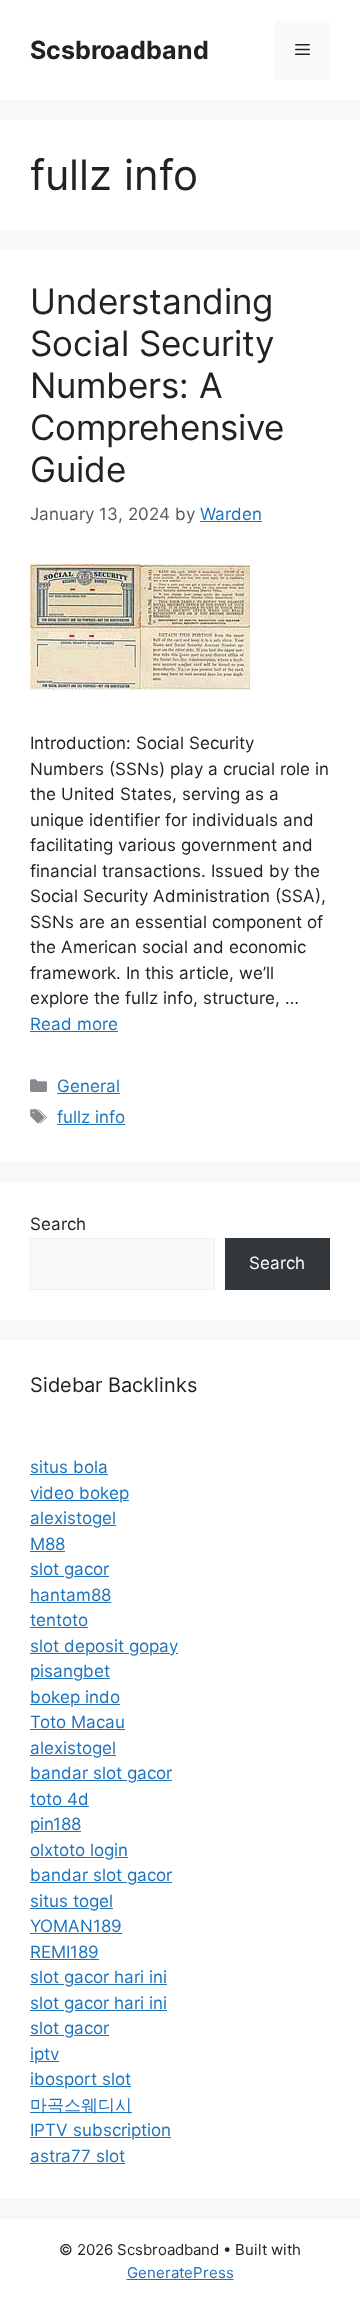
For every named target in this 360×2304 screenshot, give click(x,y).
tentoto (59, 1620)
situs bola (69, 1467)
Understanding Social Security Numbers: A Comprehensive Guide (157, 385)
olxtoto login (79, 1850)
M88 (47, 1544)
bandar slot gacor (101, 1773)
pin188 (55, 1824)
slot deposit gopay (104, 1646)
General (88, 1086)
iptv (44, 2054)
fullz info (91, 1117)
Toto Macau (77, 1722)
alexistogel (73, 1518)
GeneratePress (180, 2272)
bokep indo (75, 1697)
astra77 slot (77, 2156)
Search (58, 1224)
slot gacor (69, 1569)
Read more (74, 1024)
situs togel (71, 1901)
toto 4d (59, 1799)
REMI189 (64, 1952)
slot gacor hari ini (98, 1977)
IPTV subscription (100, 2130)
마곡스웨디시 (81, 2105)
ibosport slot (80, 2079)
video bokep (79, 1493)
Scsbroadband (119, 50)
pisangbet (70, 1671)
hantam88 (70, 1595)
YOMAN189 (76, 1926)
